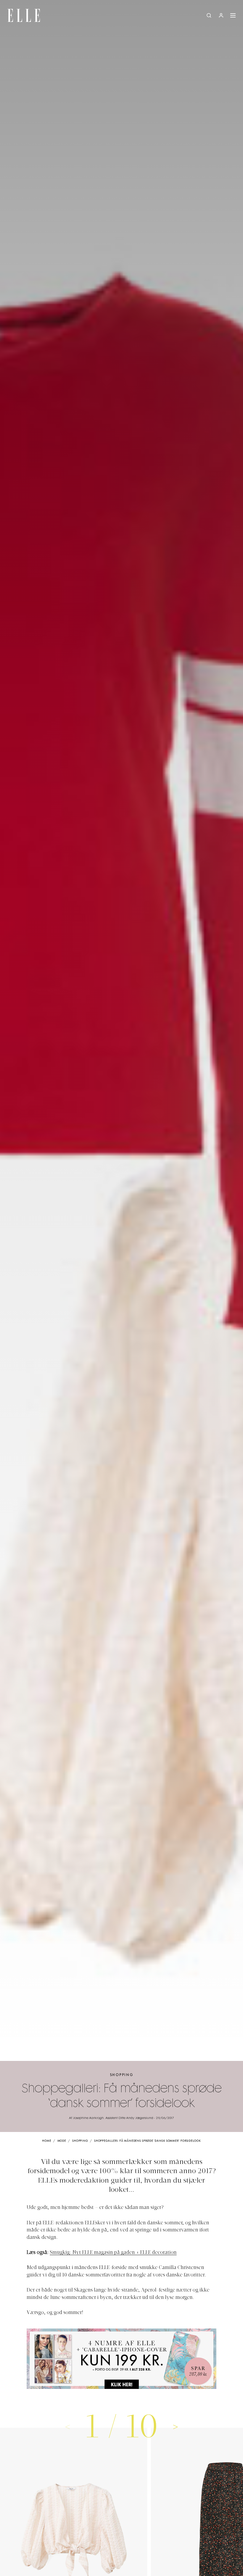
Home (47, 2141)
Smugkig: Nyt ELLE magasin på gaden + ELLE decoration (113, 2253)
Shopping (122, 2075)
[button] (175, 2427)
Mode (62, 2141)
